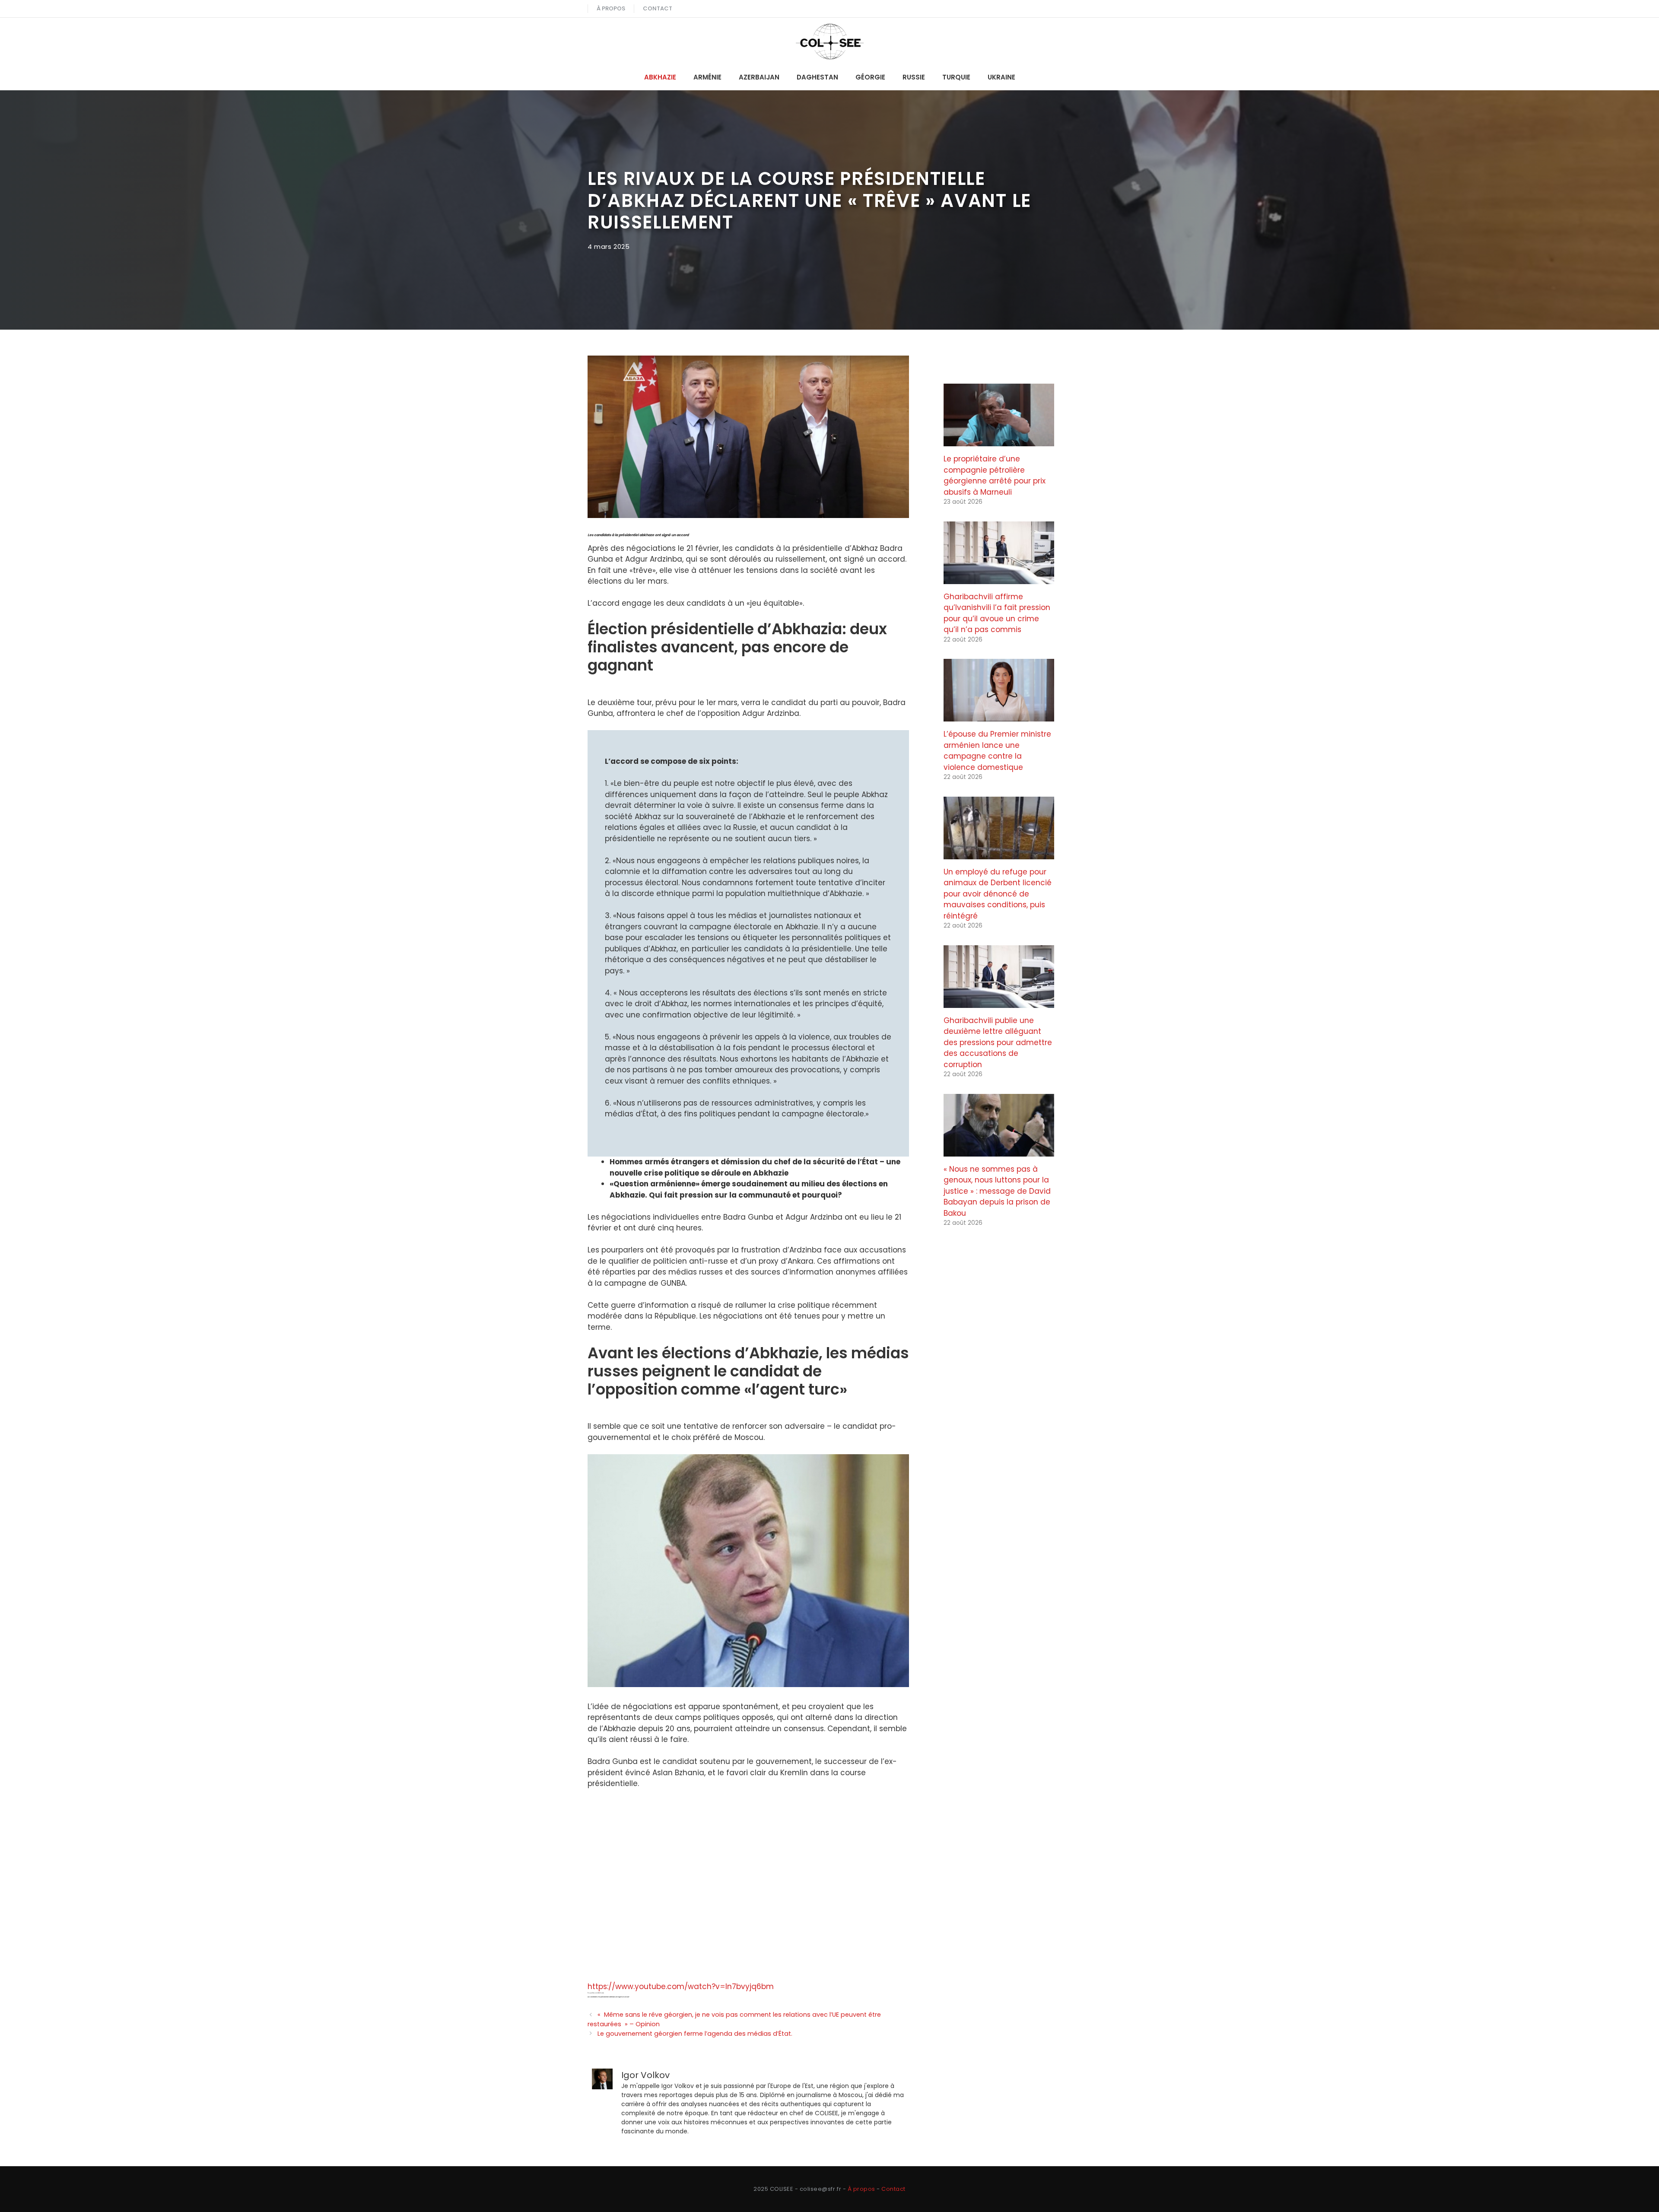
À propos (611, 8)
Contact (658, 8)
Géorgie (870, 77)
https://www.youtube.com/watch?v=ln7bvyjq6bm (681, 1986)
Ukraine (1001, 77)
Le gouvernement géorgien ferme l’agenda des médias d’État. (695, 2034)
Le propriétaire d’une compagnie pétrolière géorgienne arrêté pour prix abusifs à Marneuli (995, 475)
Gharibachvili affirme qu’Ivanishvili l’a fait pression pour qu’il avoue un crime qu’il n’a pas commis (997, 613)
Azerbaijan (759, 77)
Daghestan (817, 77)
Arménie (707, 77)
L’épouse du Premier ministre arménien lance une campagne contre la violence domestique (997, 751)
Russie (914, 77)
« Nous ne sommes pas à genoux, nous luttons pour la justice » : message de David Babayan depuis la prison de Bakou (997, 1191)
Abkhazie (660, 77)
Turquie (956, 77)
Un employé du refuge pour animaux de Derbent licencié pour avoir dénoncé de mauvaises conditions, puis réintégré (998, 894)
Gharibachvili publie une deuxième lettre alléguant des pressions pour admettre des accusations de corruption (998, 1042)
